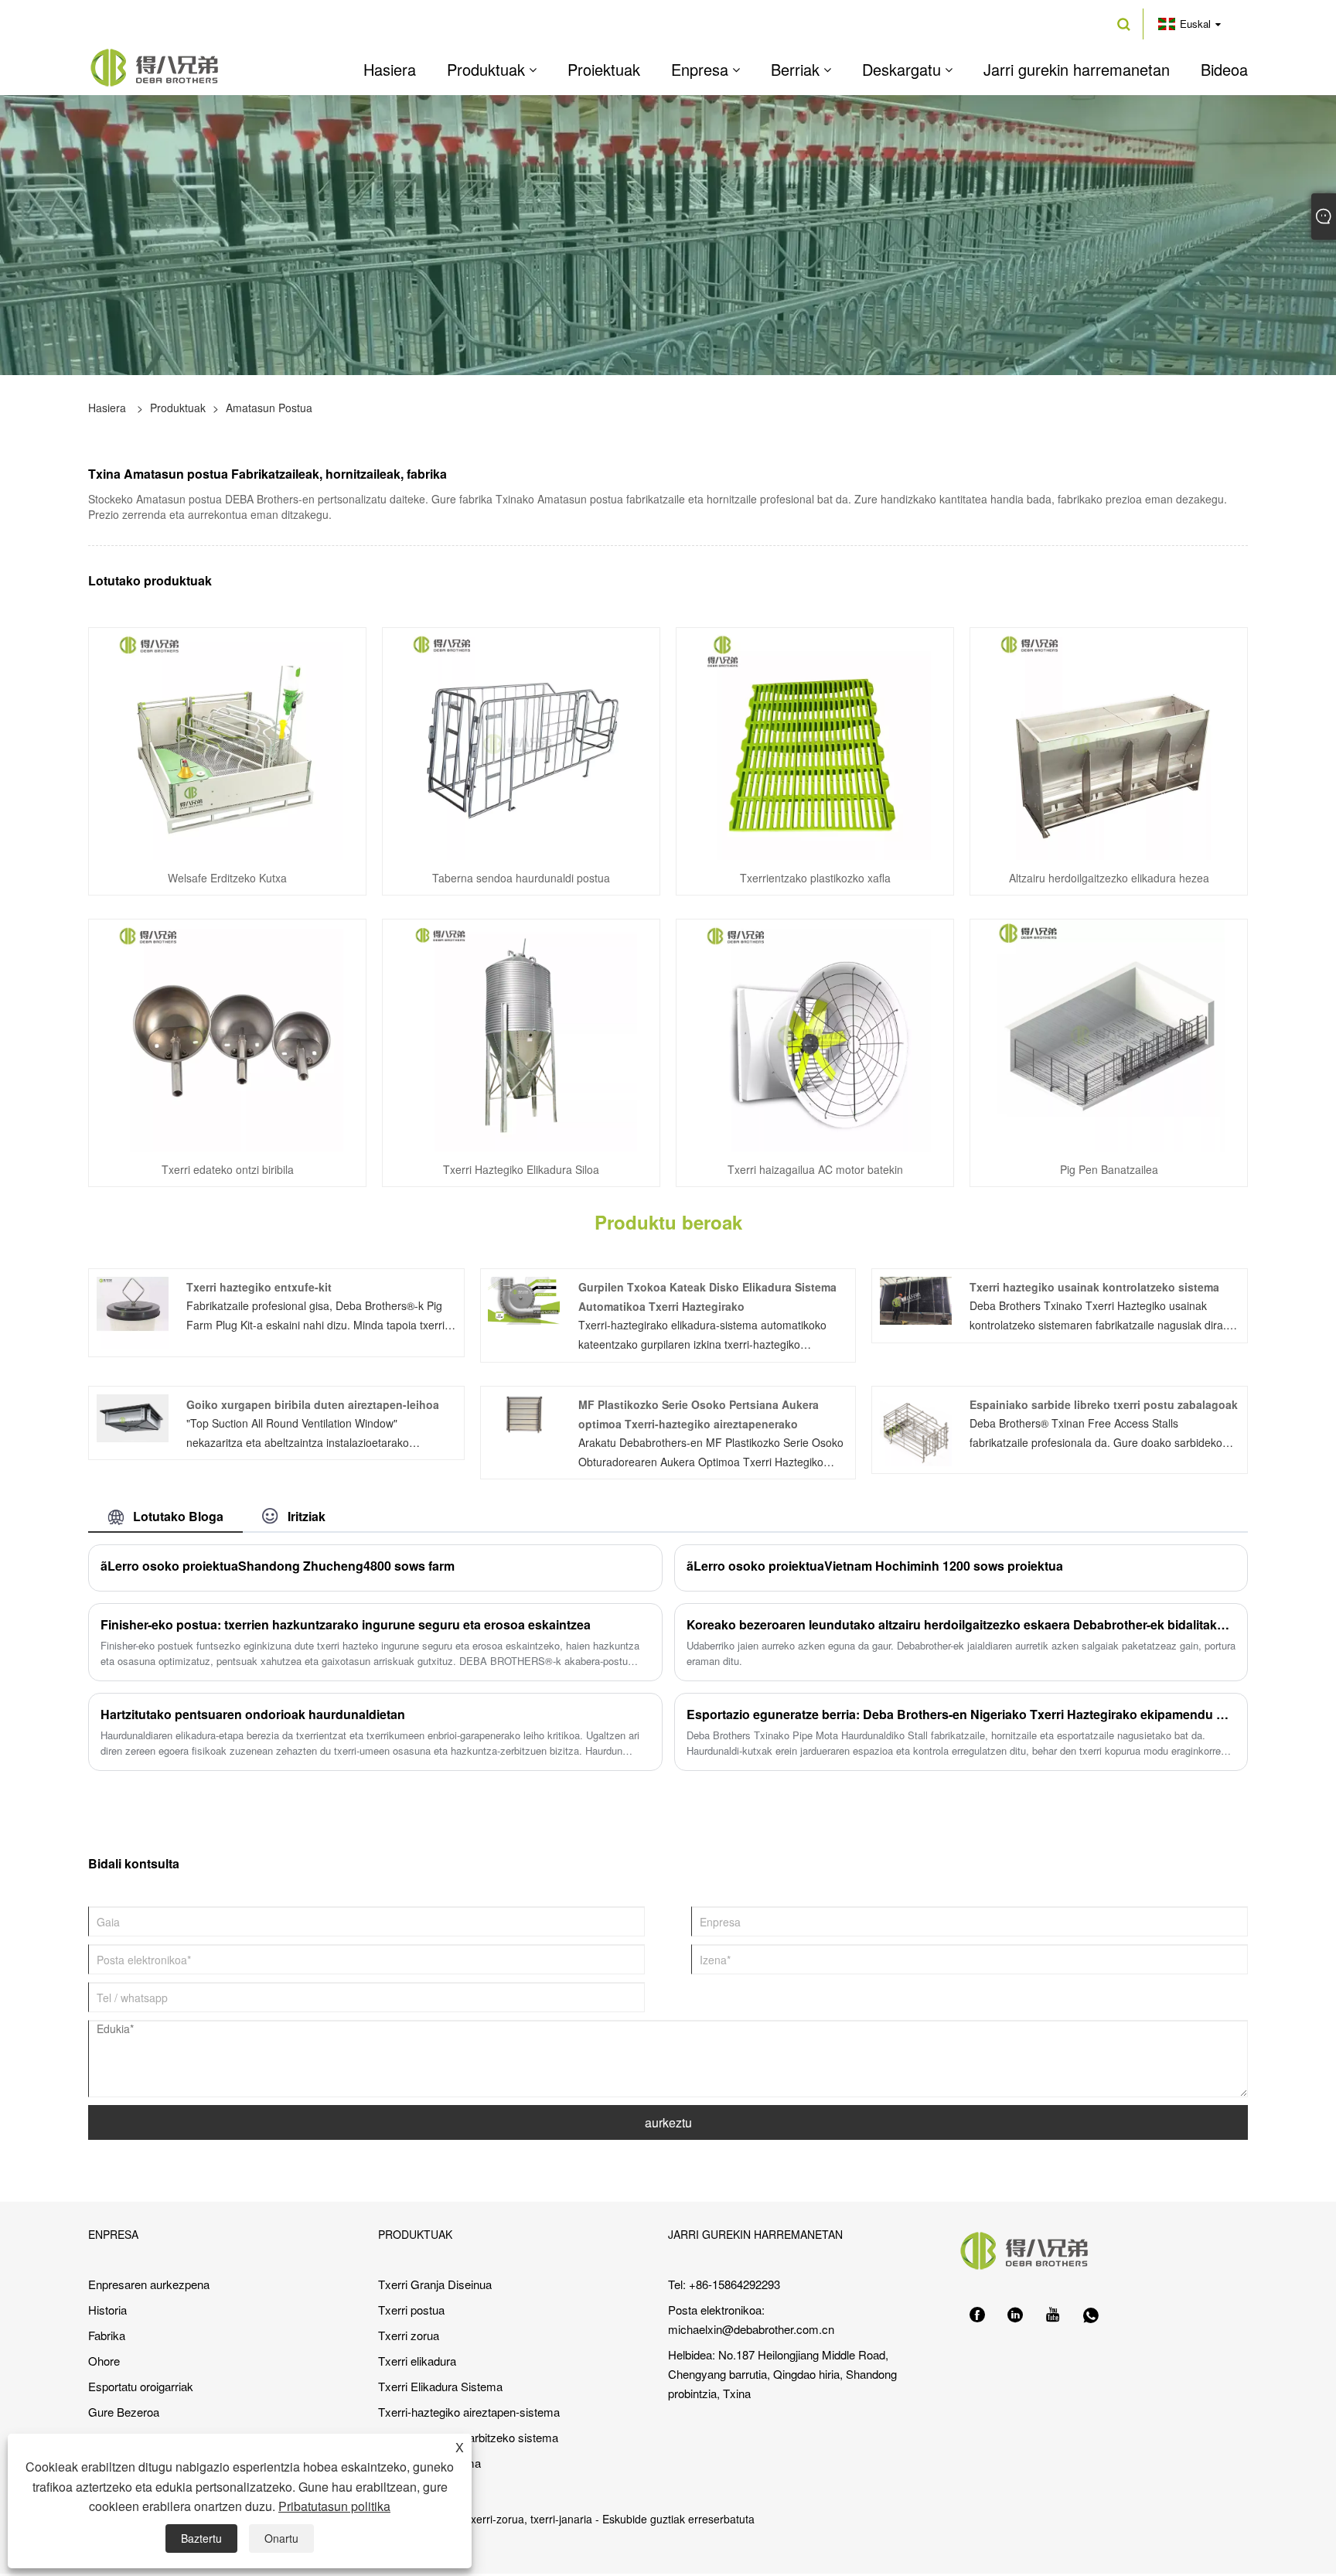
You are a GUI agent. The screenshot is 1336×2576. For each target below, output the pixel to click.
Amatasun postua (269, 408)
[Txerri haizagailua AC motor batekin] (815, 1034)
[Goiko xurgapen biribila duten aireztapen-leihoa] (133, 1416)
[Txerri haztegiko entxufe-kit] (133, 1311)
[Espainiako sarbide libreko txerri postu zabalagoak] (916, 1428)
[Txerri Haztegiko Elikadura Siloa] (521, 1034)
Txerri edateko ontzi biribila (228, 1169)
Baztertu (201, 2538)
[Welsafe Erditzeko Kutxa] (227, 742)
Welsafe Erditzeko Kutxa (227, 878)
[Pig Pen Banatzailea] (1109, 1034)
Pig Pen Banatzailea (1109, 1169)
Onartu (281, 2538)
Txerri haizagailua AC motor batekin (815, 1169)
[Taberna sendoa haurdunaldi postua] (521, 742)
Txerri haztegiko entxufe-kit (259, 1287)
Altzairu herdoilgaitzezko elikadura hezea (1109, 878)
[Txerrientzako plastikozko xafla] (815, 742)
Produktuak (178, 408)
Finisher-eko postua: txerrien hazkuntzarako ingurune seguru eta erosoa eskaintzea (346, 1624)
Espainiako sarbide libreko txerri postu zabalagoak (1104, 1404)
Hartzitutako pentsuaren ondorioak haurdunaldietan (253, 1714)
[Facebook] (977, 2315)
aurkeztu (668, 2122)
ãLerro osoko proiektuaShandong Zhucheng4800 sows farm (278, 1566)
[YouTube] (1053, 2315)
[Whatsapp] (1091, 2315)
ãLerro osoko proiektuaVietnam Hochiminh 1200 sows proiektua (875, 1566)
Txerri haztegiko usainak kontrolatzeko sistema (1094, 1287)
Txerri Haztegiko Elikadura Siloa (521, 1169)
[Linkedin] (1015, 2315)
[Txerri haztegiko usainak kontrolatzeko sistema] (916, 1299)
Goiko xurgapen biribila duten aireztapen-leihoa (313, 1404)
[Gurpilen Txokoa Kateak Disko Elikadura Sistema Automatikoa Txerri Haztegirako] (524, 1299)
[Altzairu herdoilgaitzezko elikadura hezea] (1109, 742)
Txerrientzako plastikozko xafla (815, 878)
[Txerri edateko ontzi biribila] (227, 1034)
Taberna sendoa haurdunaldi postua (521, 878)
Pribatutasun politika (334, 2506)
